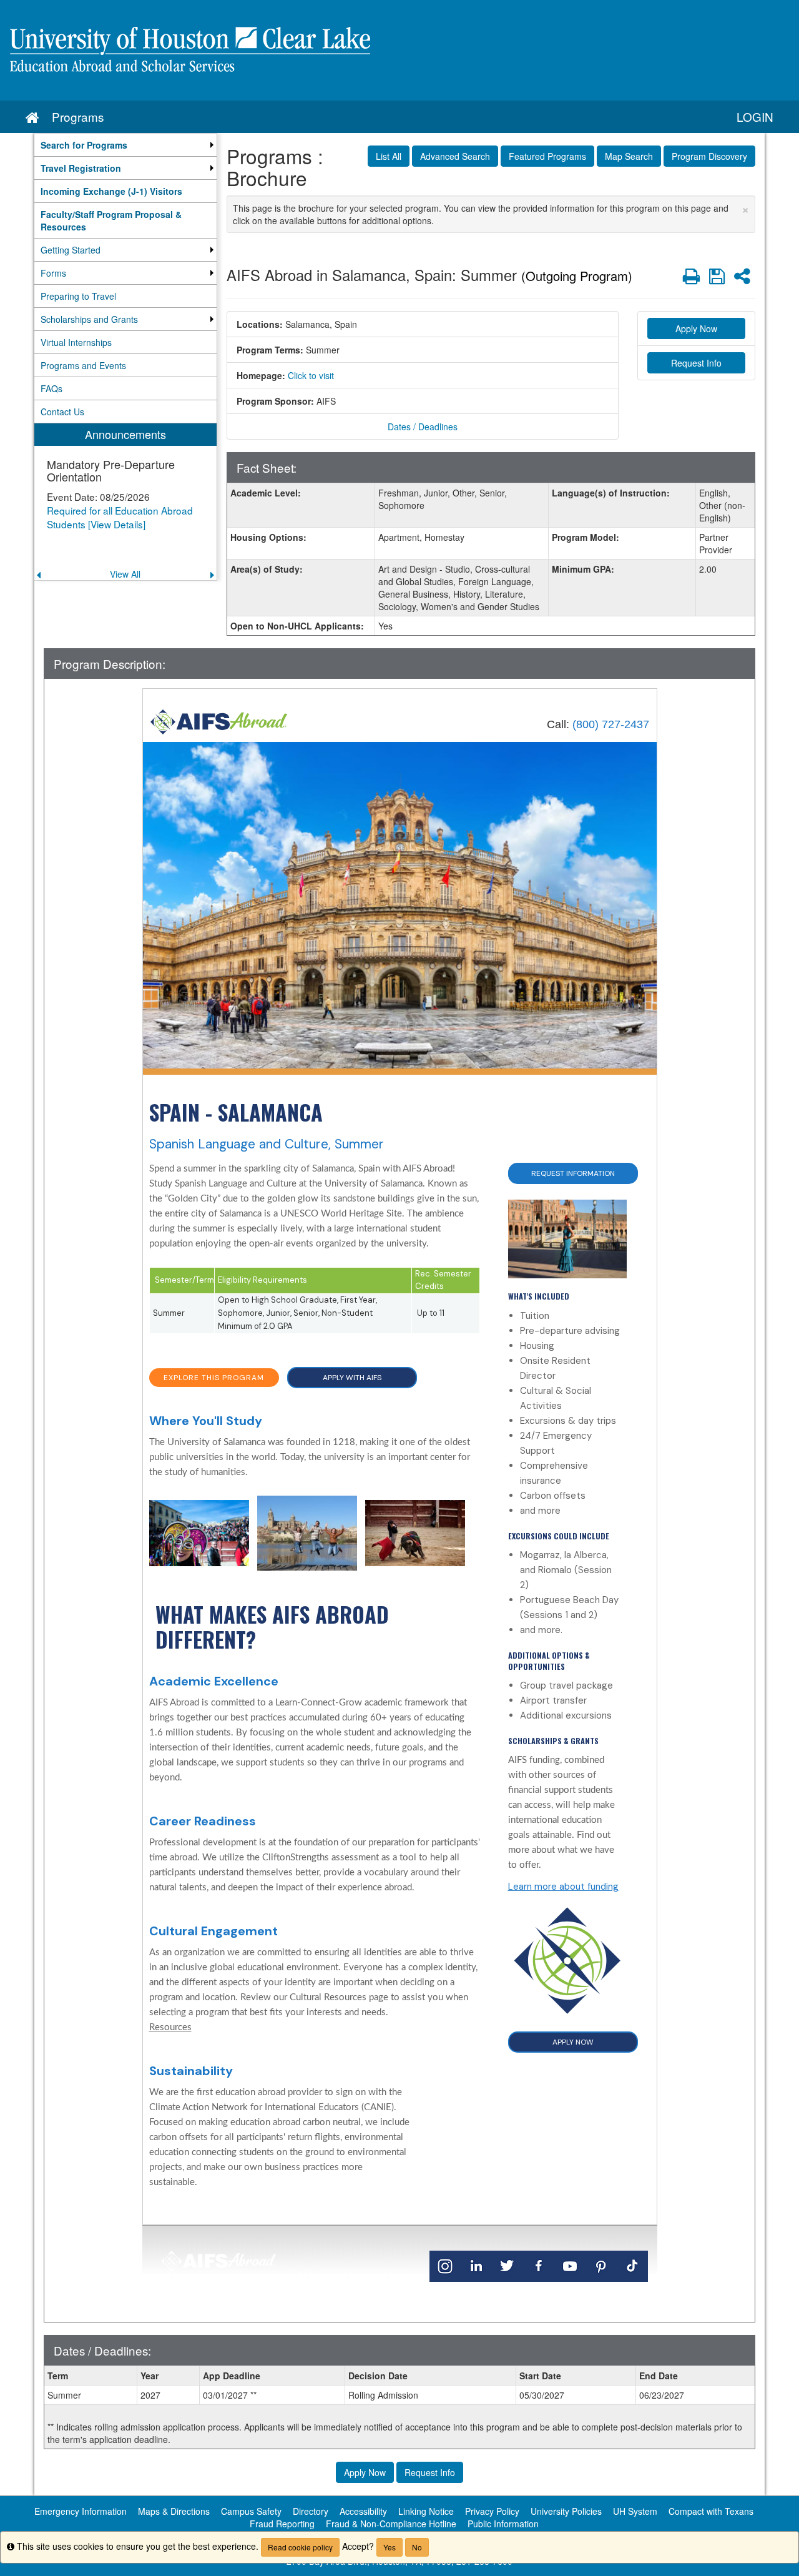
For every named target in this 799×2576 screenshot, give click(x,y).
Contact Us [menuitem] (62, 412)
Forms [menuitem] (53, 273)
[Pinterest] (601, 2266)
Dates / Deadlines (423, 427)
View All (125, 574)
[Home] (219, 721)
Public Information (503, 2524)
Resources (170, 2027)
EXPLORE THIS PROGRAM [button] (214, 1378)
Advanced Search (455, 156)
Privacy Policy (492, 2511)
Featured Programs (547, 156)
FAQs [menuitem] (51, 388)
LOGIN (755, 116)
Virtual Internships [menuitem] (76, 342)
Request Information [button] (573, 1173)
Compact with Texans (711, 2511)
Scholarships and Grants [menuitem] (89, 319)
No (417, 2547)
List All (389, 156)
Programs (78, 116)
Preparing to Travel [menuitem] (78, 296)
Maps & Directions (174, 2511)
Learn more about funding (563, 1887)
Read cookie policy (300, 2547)
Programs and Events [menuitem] (83, 365)
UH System (635, 2511)
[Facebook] (539, 2266)
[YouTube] (570, 2266)
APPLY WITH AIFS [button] (352, 1378)
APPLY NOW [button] (573, 2042)
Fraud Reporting (282, 2524)
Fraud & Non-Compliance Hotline (391, 2524)
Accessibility (363, 2511)
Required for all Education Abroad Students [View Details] (120, 517)
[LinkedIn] (476, 2266)
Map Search (629, 156)
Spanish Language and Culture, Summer (267, 1144)
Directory (311, 2511)
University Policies (566, 2511)
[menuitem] (125, 145)
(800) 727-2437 (611, 724)
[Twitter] (507, 2266)
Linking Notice (426, 2511)
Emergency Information (81, 2511)
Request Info (696, 363)
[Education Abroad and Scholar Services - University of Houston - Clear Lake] (399, 50)
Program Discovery (709, 156)
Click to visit (311, 375)
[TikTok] (632, 2266)
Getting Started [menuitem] (71, 250)
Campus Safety (251, 2511)
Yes (390, 2547)
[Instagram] (445, 2266)
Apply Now (696, 328)
